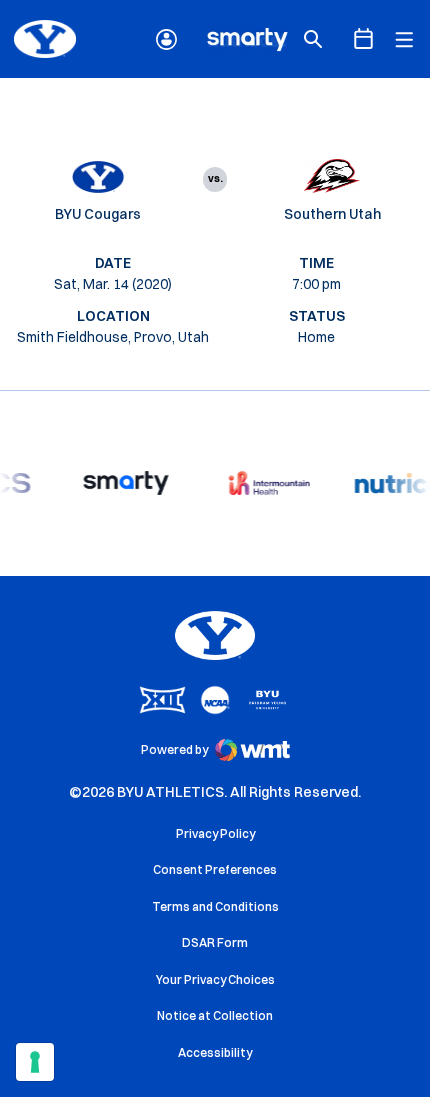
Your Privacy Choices (215, 979)
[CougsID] (166, 39)
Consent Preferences (215, 869)
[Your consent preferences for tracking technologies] (35, 1062)
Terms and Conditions (215, 906)
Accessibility (215, 1052)
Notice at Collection (215, 1015)
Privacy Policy (215, 833)
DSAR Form (215, 942)
